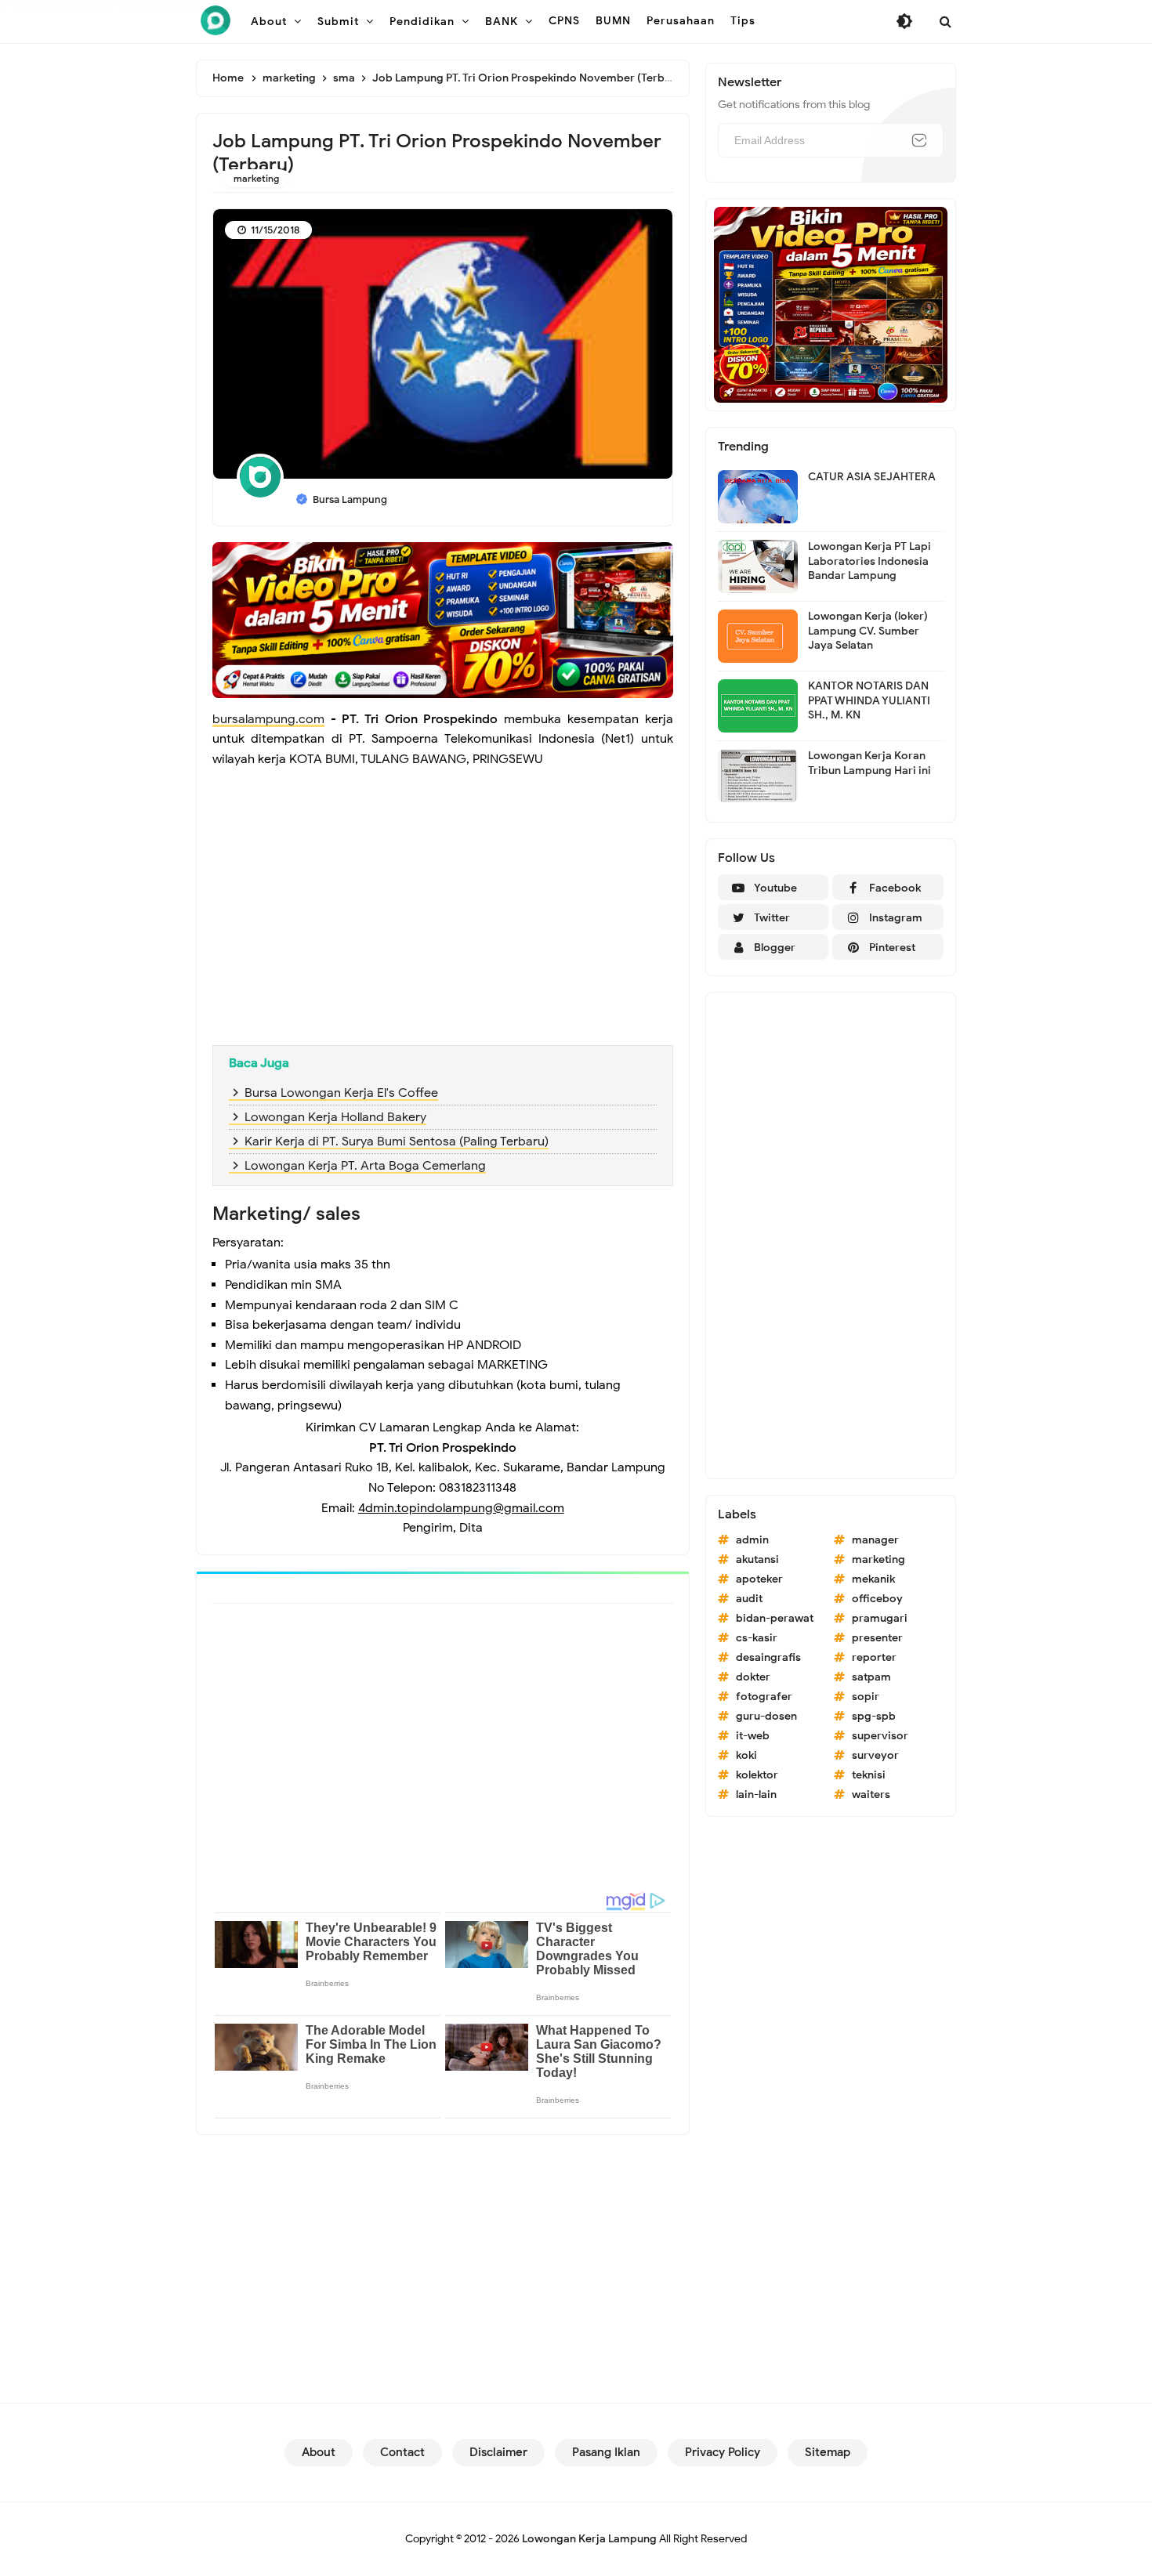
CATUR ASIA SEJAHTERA (872, 477)
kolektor (757, 1775)
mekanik (873, 1579)
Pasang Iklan (606, 2452)
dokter (753, 1677)
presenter (877, 1638)
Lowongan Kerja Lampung (589, 2539)
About (319, 2452)
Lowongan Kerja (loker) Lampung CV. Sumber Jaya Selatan (868, 630)
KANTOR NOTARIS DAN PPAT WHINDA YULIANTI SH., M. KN (869, 700)
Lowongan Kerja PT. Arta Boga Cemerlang (365, 1166)
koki (746, 1755)
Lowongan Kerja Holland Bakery (335, 1117)
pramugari (880, 1618)
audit (749, 1599)
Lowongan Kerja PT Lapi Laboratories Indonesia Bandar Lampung (869, 561)
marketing (256, 178)
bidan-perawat (775, 1618)
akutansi (757, 1559)
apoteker (759, 1579)
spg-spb (874, 1716)
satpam (871, 1677)
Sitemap (828, 2452)
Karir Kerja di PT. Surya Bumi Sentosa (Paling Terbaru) (397, 1141)
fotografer (764, 1697)
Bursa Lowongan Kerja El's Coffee (341, 1093)
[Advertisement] (443, 920)
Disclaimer (498, 2452)
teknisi (869, 1775)
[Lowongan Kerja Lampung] (216, 20)
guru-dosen (766, 1716)
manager (875, 1540)
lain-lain (756, 1795)
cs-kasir (757, 1638)
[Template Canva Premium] (443, 619)
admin (752, 1540)
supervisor (880, 1736)
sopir (866, 1697)
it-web (753, 1736)
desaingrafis (768, 1657)
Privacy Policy (723, 2452)
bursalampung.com (268, 719)
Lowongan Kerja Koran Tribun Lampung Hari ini (869, 763)
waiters (871, 1795)
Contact (402, 2452)
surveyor (875, 1755)
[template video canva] (831, 304)
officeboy (877, 1599)
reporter (874, 1657)
